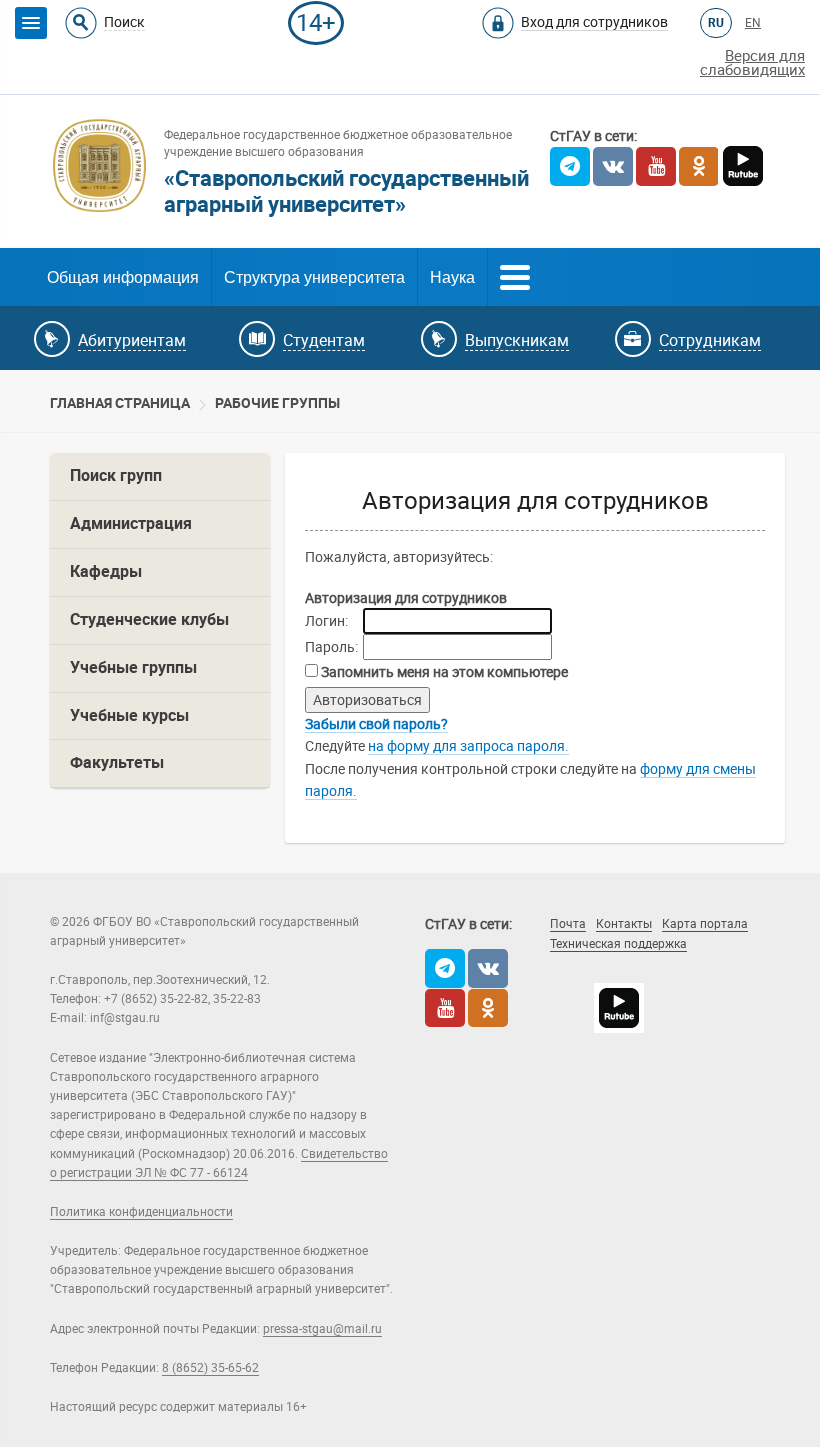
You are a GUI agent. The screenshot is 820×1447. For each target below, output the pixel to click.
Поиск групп (116, 475)
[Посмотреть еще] (515, 275)
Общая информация (123, 277)
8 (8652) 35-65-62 (210, 1368)
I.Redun (570, 991)
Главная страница (120, 403)
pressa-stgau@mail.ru (322, 1329)
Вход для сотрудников (594, 22)
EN (753, 23)
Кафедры (106, 571)
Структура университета (314, 277)
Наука (452, 277)
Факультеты (117, 762)
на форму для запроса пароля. (468, 746)
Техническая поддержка (618, 944)
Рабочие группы (277, 403)
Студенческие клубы (149, 619)
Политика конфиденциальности (141, 1212)
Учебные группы (133, 667)
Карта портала (705, 924)
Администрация (131, 523)
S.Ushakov (652, 972)
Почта (568, 924)
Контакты (624, 924)
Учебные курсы (129, 715)
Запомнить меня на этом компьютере (443, 672)
